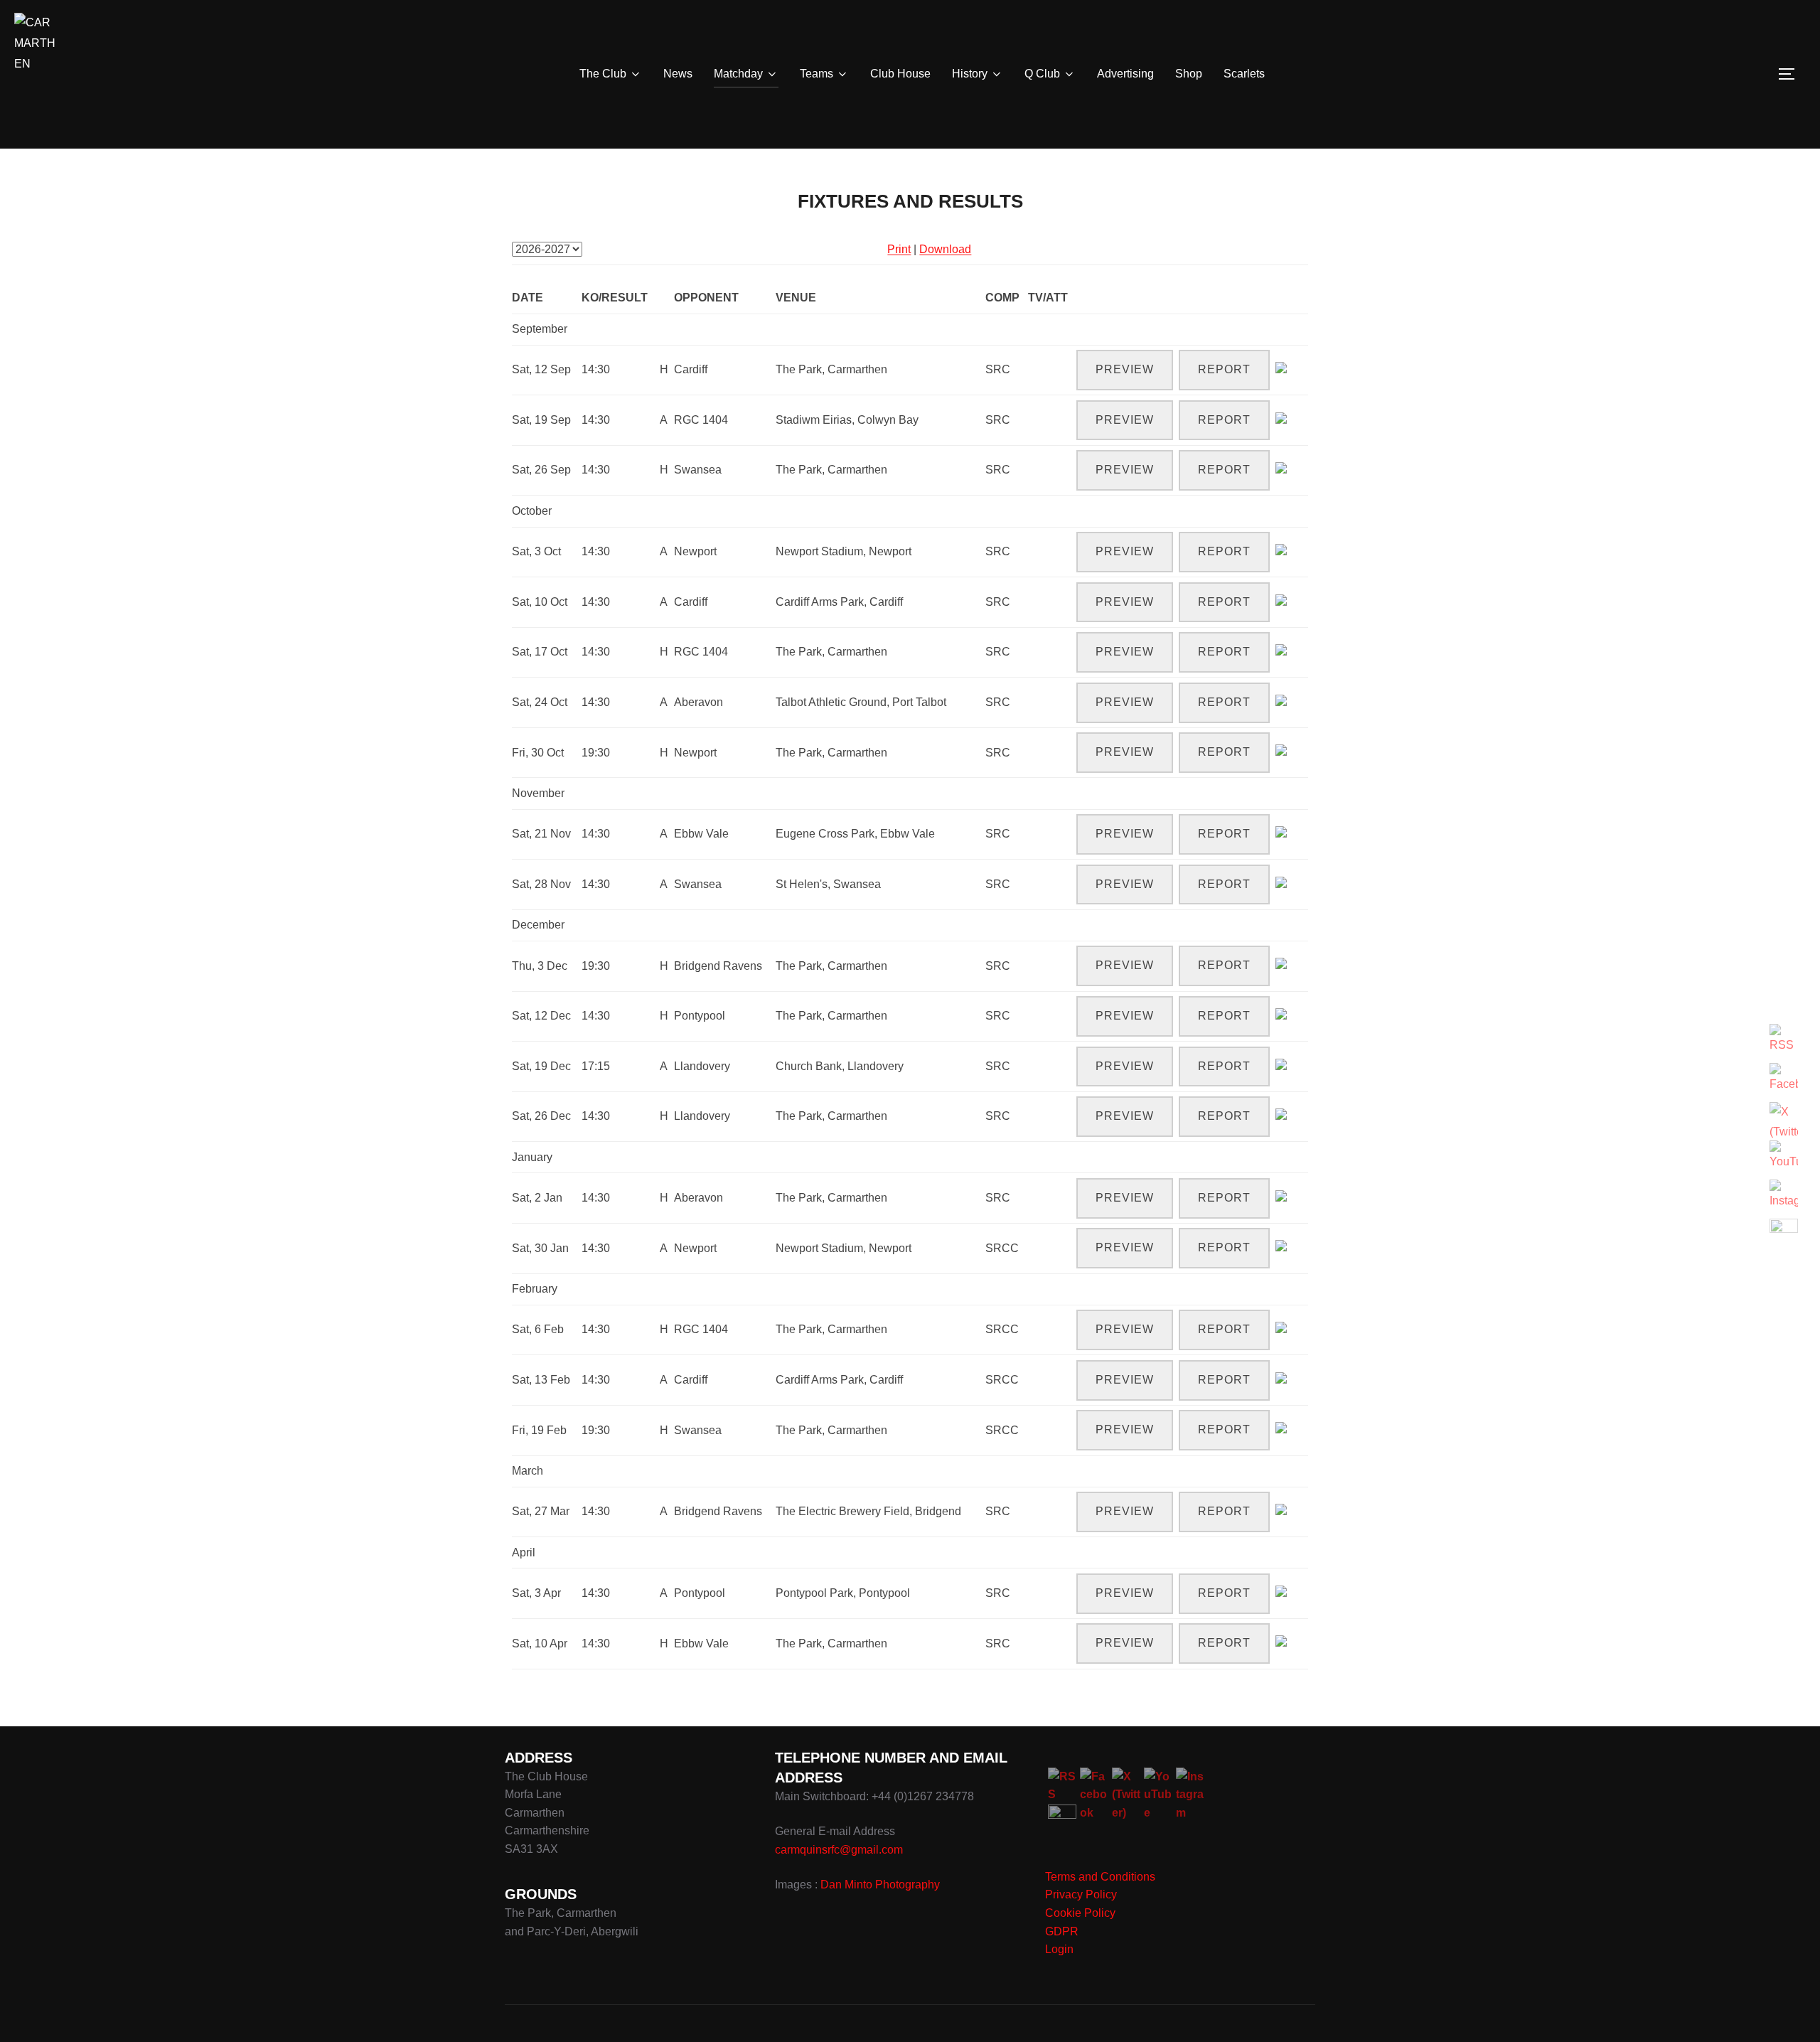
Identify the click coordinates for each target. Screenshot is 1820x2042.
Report (1224, 369)
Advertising (1125, 74)
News (678, 74)
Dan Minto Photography (880, 1885)
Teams (817, 74)
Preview (1125, 369)
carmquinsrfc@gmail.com (839, 1850)
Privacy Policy (1081, 1894)
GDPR (1062, 1931)
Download (945, 249)
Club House (900, 74)
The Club (603, 74)
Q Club (1042, 74)
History (970, 74)
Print (899, 249)
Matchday (738, 74)
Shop (1189, 74)
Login (1059, 1949)
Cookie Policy (1080, 1913)
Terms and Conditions (1100, 1877)
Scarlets (1244, 74)
